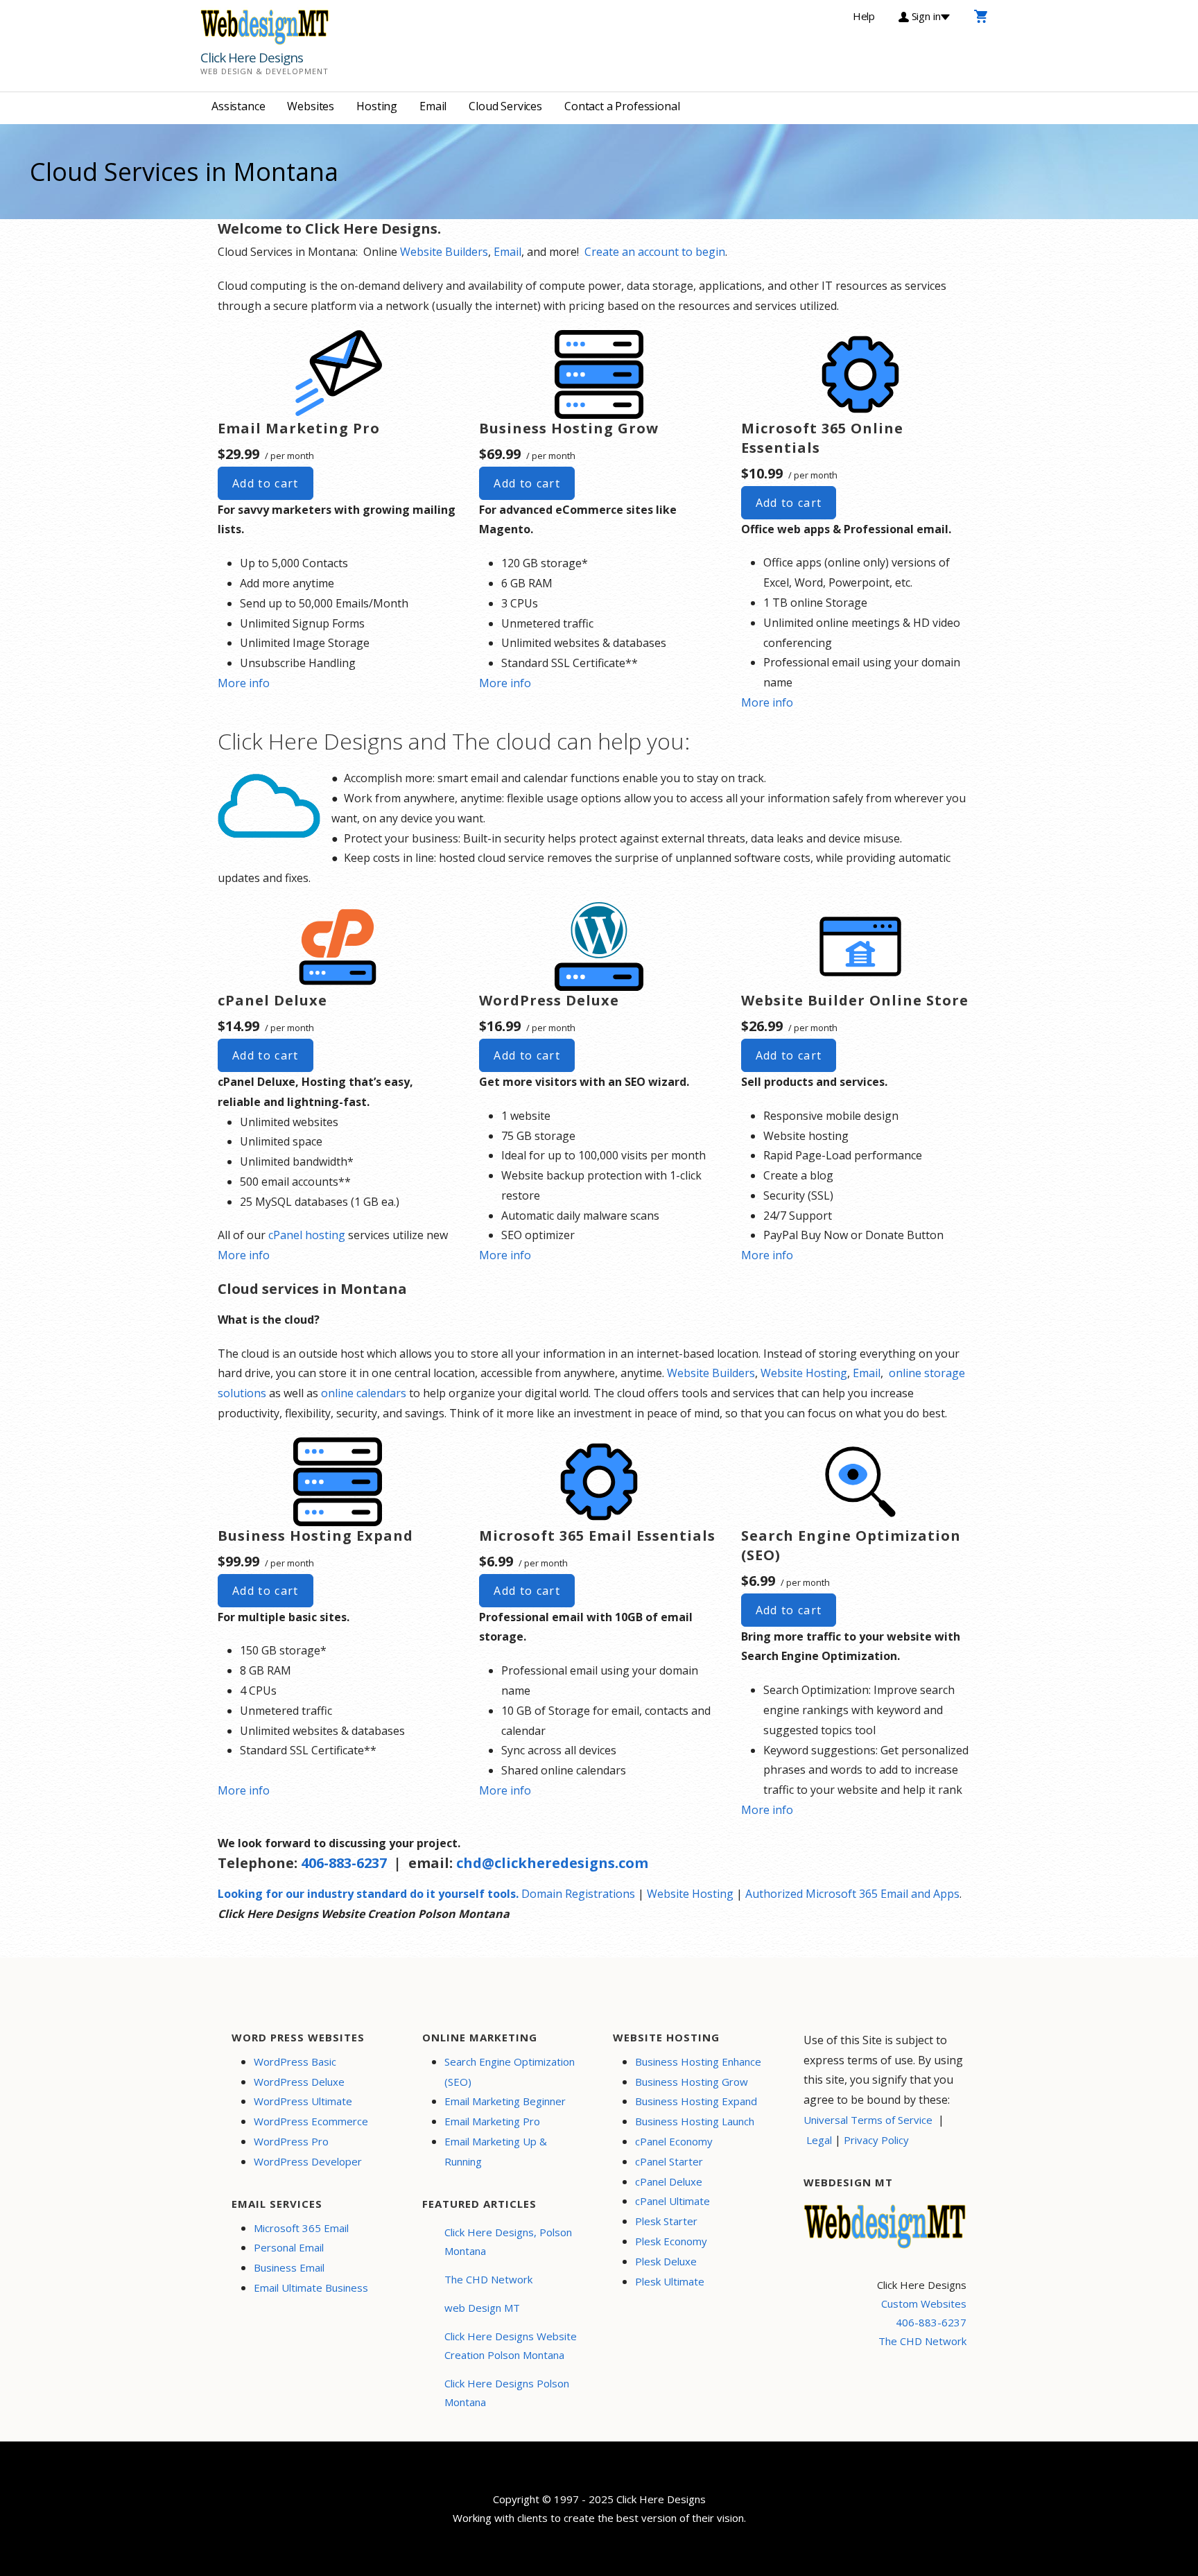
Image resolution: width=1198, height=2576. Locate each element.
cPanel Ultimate (672, 2201)
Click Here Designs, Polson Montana (508, 2241)
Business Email (289, 2267)
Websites (311, 106)
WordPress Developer (308, 2161)
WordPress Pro (291, 2141)
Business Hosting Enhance (698, 2061)
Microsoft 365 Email (301, 2228)
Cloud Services (505, 106)
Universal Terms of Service (868, 2120)
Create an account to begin (655, 252)
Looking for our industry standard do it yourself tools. (368, 1894)
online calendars (364, 1393)
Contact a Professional (622, 106)
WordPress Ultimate (303, 2101)
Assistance (238, 106)
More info (244, 683)
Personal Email (289, 2247)
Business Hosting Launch (695, 2121)
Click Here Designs (252, 58)
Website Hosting (804, 1373)
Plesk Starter (666, 2221)
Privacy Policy (876, 2140)
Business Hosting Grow (692, 2082)
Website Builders (444, 252)
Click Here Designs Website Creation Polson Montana (511, 2345)
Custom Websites (924, 2303)
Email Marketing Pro (492, 2121)
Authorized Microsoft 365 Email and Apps (852, 1894)
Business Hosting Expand (696, 2101)
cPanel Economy (674, 2141)
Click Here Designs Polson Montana (507, 2393)
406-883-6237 (344, 1863)
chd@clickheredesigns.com (552, 1863)
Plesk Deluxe (666, 2261)
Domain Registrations (578, 1894)
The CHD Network (488, 2279)
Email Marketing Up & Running (496, 2151)
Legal (819, 2140)
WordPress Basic (295, 2061)
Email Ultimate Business (311, 2288)
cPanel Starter (669, 2161)
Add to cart (266, 483)
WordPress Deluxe (299, 2082)
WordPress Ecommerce (311, 2121)
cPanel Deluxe (669, 2181)
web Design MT (482, 2308)
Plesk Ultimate (670, 2281)
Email (433, 106)
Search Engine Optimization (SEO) (510, 2072)
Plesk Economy (671, 2241)
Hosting (377, 106)
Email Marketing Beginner (505, 2101)
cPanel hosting (307, 1235)
